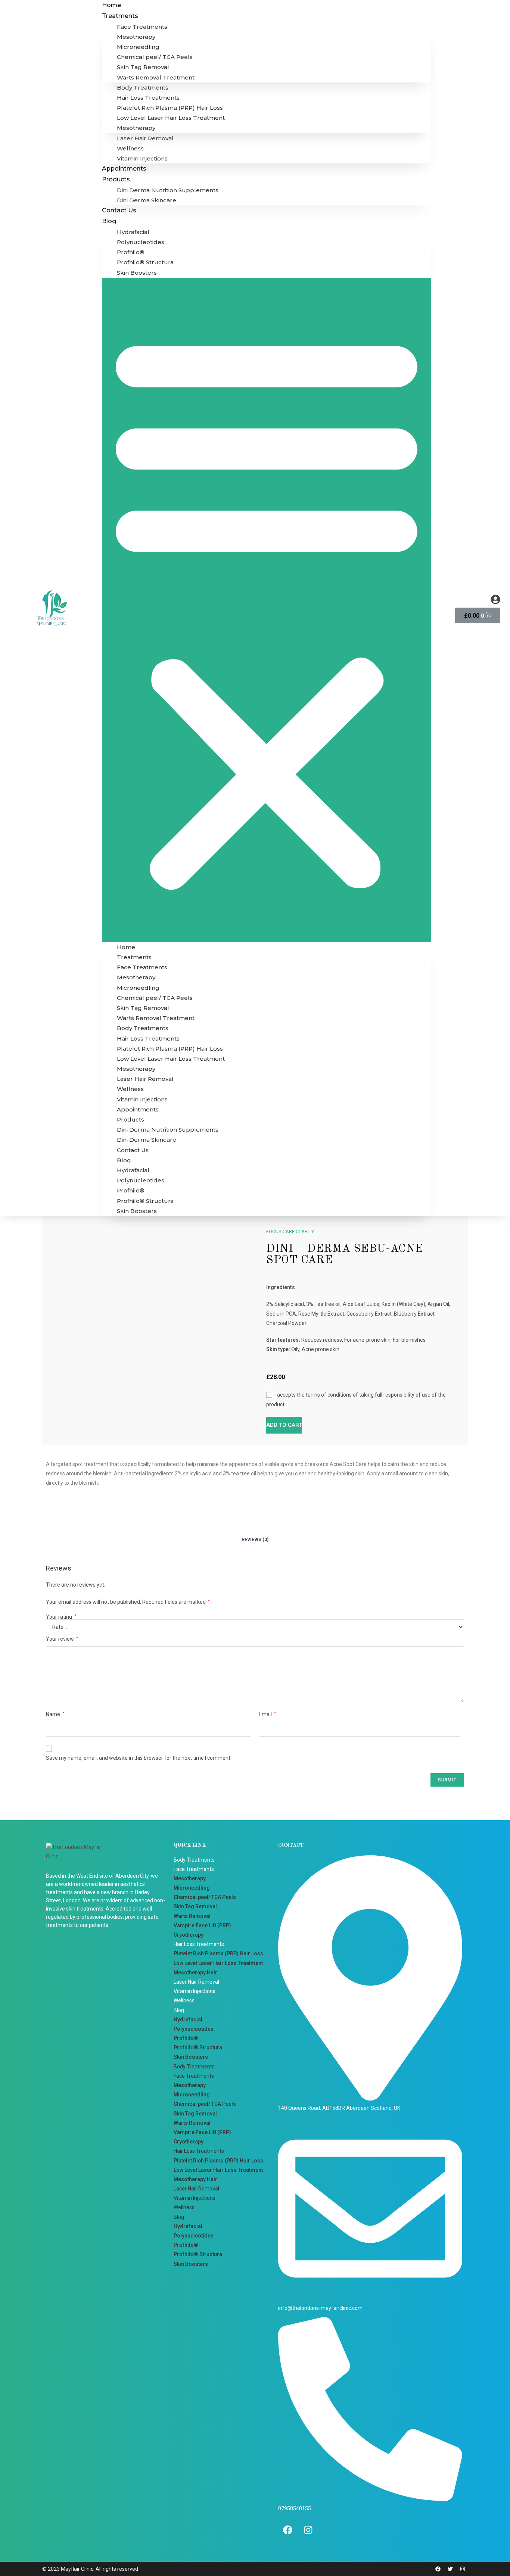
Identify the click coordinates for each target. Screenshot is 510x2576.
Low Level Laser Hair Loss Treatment (171, 118)
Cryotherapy (189, 1935)
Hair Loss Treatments (148, 98)
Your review (62, 1639)
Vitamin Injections (142, 158)
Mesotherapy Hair (195, 1972)
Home (111, 5)
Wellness (130, 148)
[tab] (255, 1540)
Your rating (61, 1617)
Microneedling (138, 47)
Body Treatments (143, 88)
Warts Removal (192, 1916)
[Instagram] (308, 2530)
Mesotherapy (136, 37)
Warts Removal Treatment (156, 77)
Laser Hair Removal (145, 138)
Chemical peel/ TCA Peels (155, 57)
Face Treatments (142, 27)
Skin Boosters (137, 273)
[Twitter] (450, 2569)
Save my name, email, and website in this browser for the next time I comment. (139, 1758)
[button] (267, 610)
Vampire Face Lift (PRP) (202, 1925)
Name (55, 1714)
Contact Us (119, 210)
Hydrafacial (133, 232)
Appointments (124, 169)
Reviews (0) (255, 1539)
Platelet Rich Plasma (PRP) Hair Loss (170, 108)
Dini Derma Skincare (147, 200)
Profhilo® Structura (145, 262)
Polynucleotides (141, 242)
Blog (109, 221)
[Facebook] (287, 2530)
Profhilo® (131, 252)
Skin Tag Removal (143, 67)
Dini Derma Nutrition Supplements (168, 190)
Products (116, 179)
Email (267, 1714)
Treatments (120, 16)
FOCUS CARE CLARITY (290, 1231)
